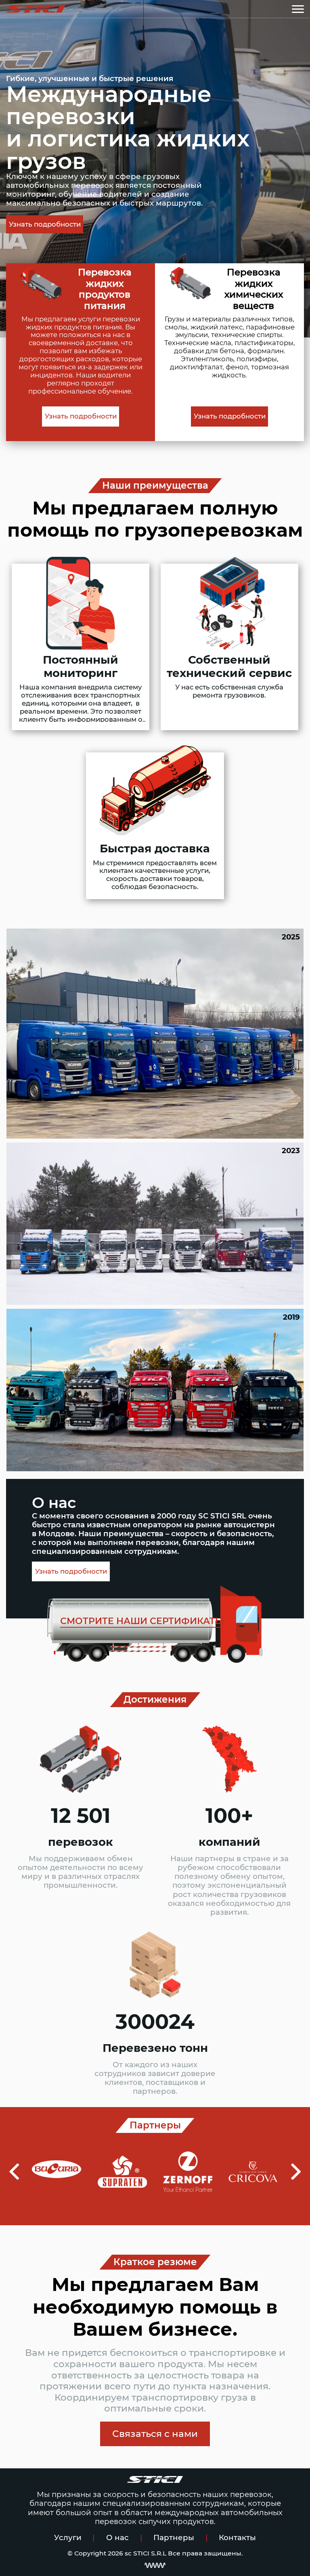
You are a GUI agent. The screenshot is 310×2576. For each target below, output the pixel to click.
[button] (14, 2172)
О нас (117, 2537)
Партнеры (174, 2537)
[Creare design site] (155, 2565)
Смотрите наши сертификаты (142, 1621)
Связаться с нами (155, 2434)
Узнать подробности (45, 224)
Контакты (237, 2537)
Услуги (68, 2537)
